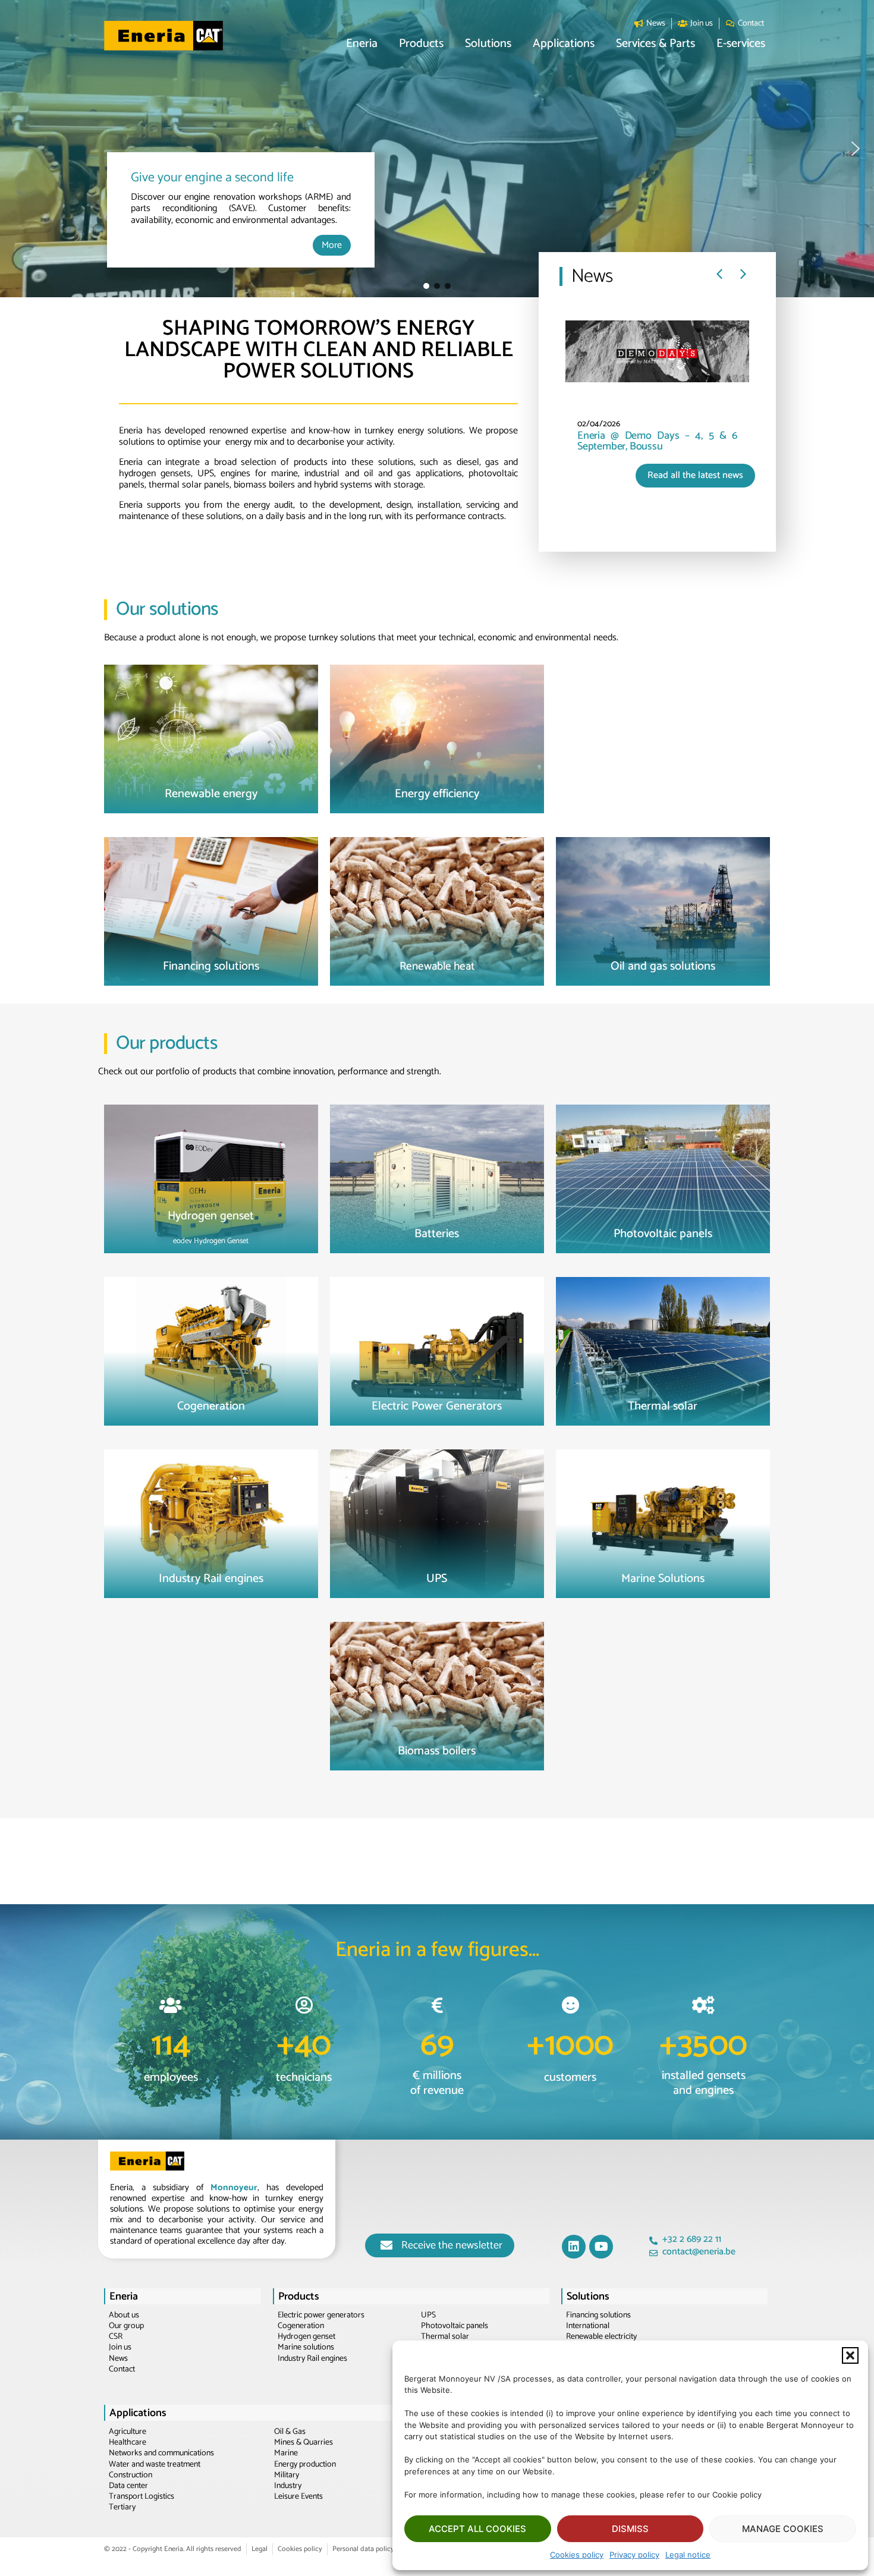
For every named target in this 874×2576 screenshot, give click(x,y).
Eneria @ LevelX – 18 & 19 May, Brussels (673, 441)
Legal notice (688, 2555)
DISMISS (630, 2529)
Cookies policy (577, 2555)
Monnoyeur (234, 2187)
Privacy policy (634, 2555)
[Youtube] (601, 2247)
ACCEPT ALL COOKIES (477, 2529)
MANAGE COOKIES (783, 2529)
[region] (437, 149)
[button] (850, 2355)
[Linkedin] (574, 2247)
